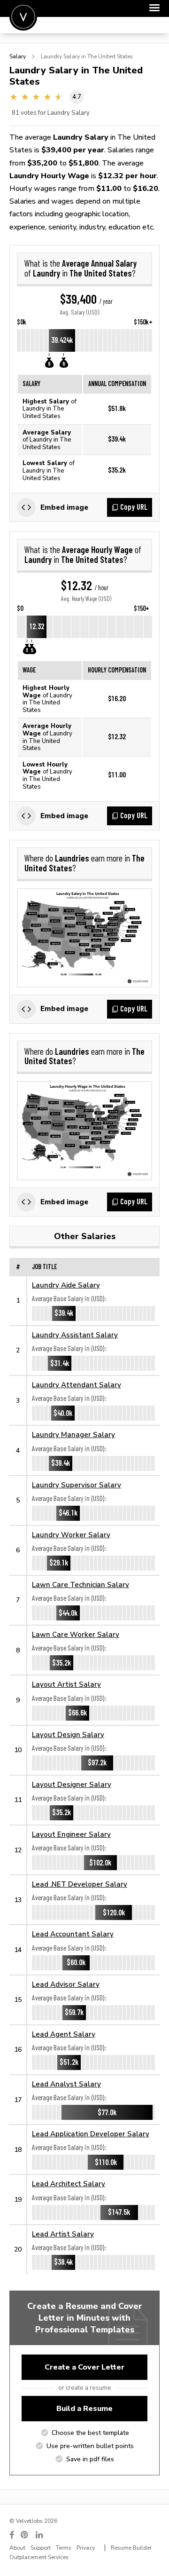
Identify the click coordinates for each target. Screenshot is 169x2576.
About (17, 2548)
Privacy (86, 2548)
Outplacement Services (39, 2557)
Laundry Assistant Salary (75, 1335)
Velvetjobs (23, 17)
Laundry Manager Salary (73, 1434)
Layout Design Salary (68, 1734)
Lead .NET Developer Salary (80, 1884)
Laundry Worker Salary (71, 1535)
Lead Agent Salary (64, 2034)
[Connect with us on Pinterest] (25, 2535)
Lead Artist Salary (63, 2234)
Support (41, 2548)
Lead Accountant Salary (73, 1934)
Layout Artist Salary (66, 1684)
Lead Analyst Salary (66, 2084)
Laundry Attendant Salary (77, 1385)
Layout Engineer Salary (71, 1834)
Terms (64, 2548)
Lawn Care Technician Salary (81, 1584)
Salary (18, 56)
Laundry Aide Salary (66, 1285)
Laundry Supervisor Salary (77, 1485)
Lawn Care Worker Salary (76, 1634)
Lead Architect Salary (69, 2184)
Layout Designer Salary (72, 1784)
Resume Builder (131, 2548)
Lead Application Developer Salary (91, 2134)
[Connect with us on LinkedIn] (40, 2535)
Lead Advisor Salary (66, 1984)
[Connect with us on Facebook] (12, 2535)
